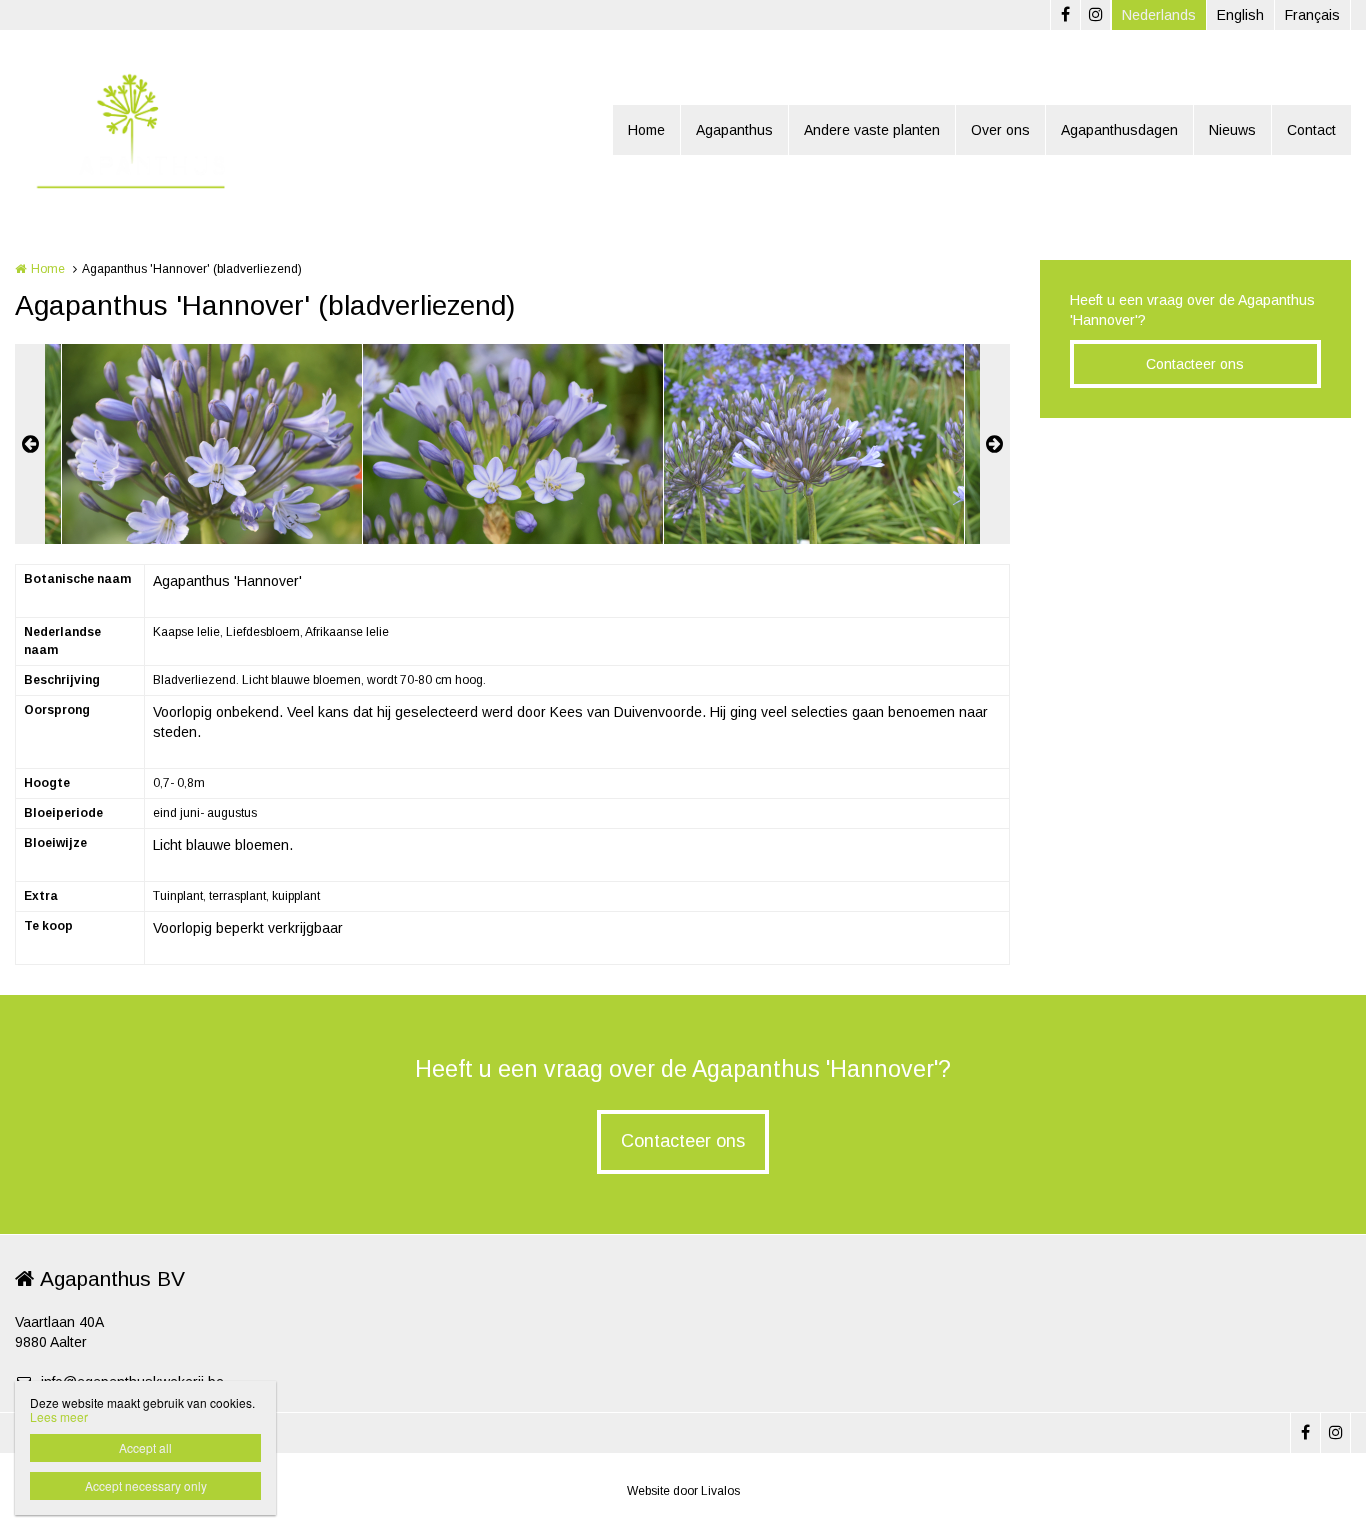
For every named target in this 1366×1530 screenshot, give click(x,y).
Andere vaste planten (872, 130)
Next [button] (995, 444)
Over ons (1000, 130)
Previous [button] (30, 444)
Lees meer (59, 1416)
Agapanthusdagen (1119, 130)
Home (646, 130)
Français (1312, 15)
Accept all (145, 1447)
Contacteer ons (1195, 364)
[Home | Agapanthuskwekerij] (159, 130)
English (1240, 15)
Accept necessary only (146, 1485)
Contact (1311, 130)
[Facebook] (1065, 15)
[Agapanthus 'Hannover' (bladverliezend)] (212, 444)
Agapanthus (734, 130)
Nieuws (1232, 130)
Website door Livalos (683, 1491)
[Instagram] (1095, 15)
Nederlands (1159, 15)
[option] (513, 444)
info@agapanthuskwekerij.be (132, 1382)
